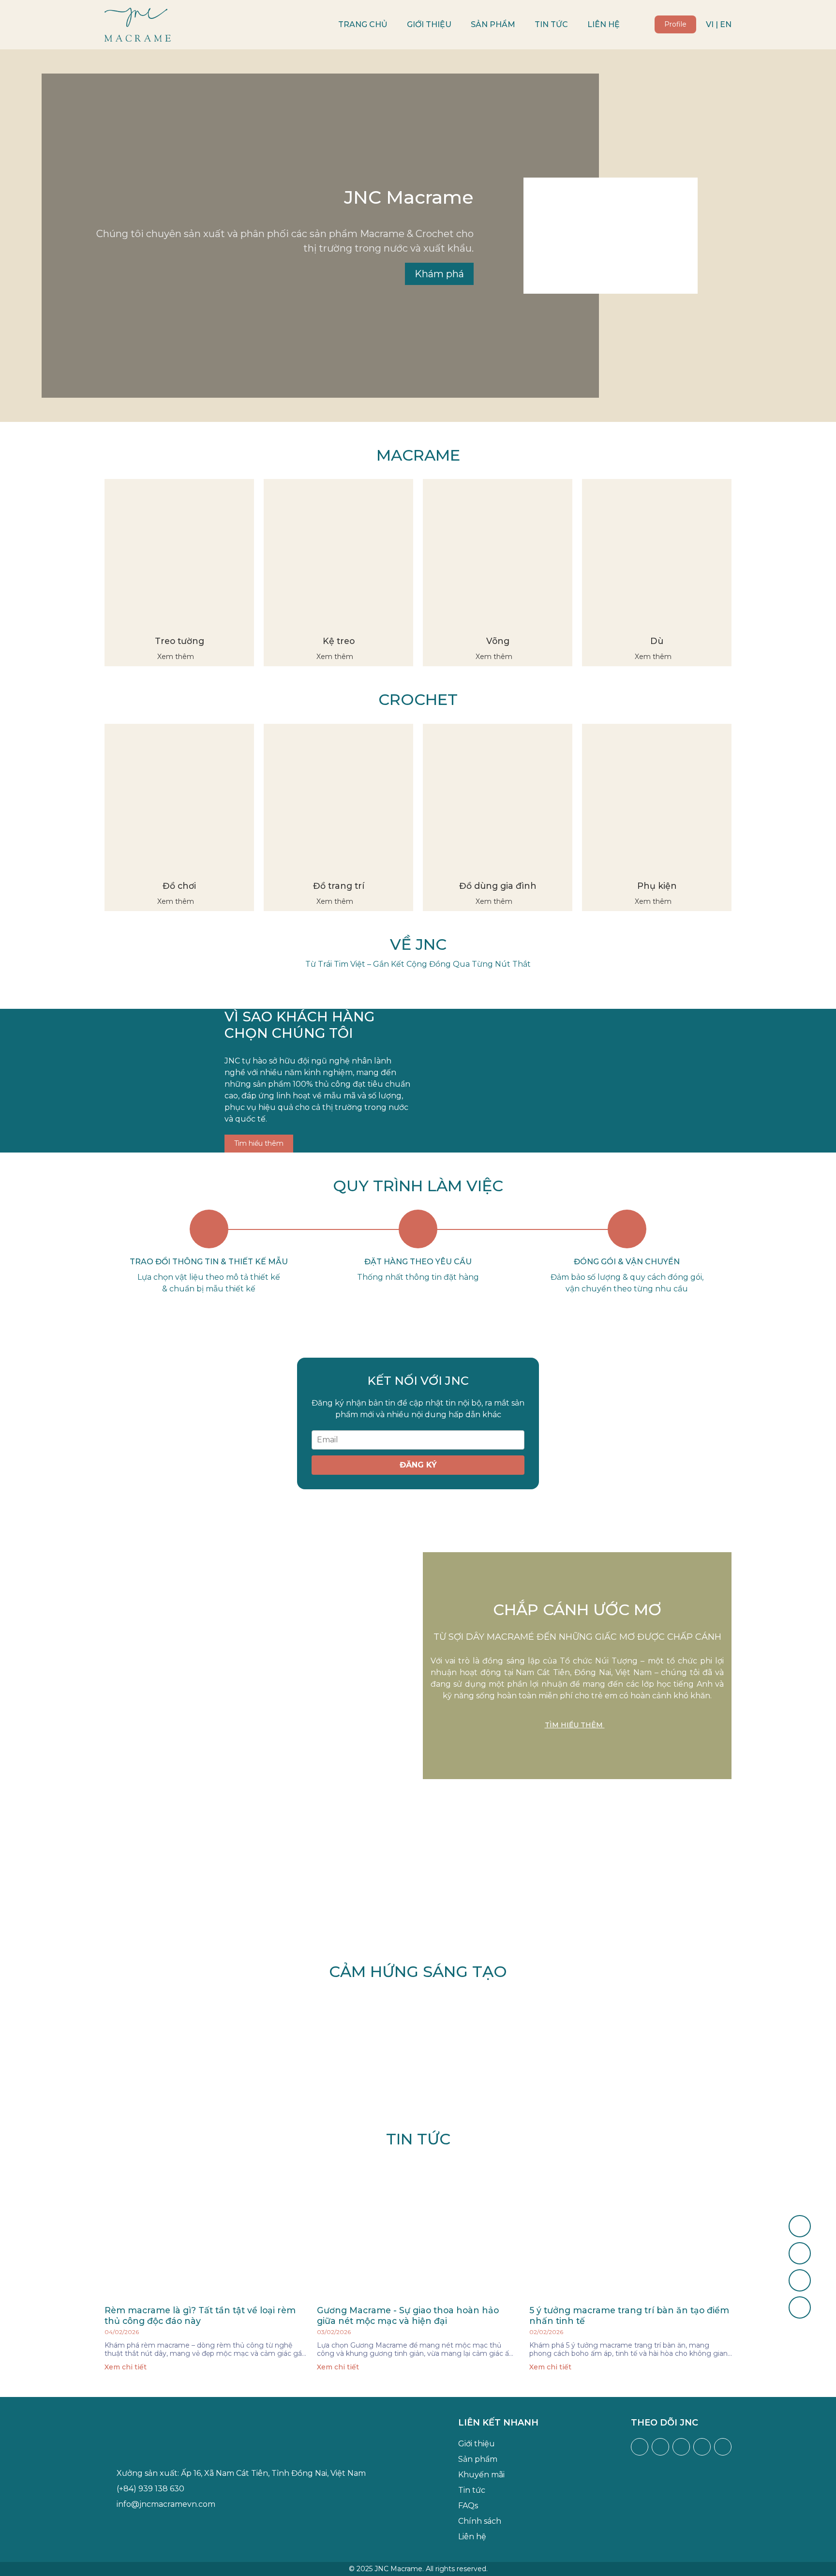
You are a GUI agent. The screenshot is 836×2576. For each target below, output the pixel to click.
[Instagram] (660, 2447)
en (726, 24)
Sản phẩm (493, 24)
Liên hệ (604, 24)
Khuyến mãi (481, 2475)
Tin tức (551, 24)
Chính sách (480, 2521)
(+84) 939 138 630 (150, 2489)
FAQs (468, 2506)
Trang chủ (363, 24)
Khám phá (439, 274)
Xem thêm (177, 657)
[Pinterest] (702, 2447)
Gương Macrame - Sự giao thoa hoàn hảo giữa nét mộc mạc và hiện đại (408, 2315)
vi (710, 24)
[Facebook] (640, 2447)
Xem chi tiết (127, 2367)
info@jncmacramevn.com (166, 2504)
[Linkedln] (723, 2447)
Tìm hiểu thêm (259, 1143)
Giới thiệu (429, 24)
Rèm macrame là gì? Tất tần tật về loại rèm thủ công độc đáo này (200, 2315)
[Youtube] (681, 2447)
